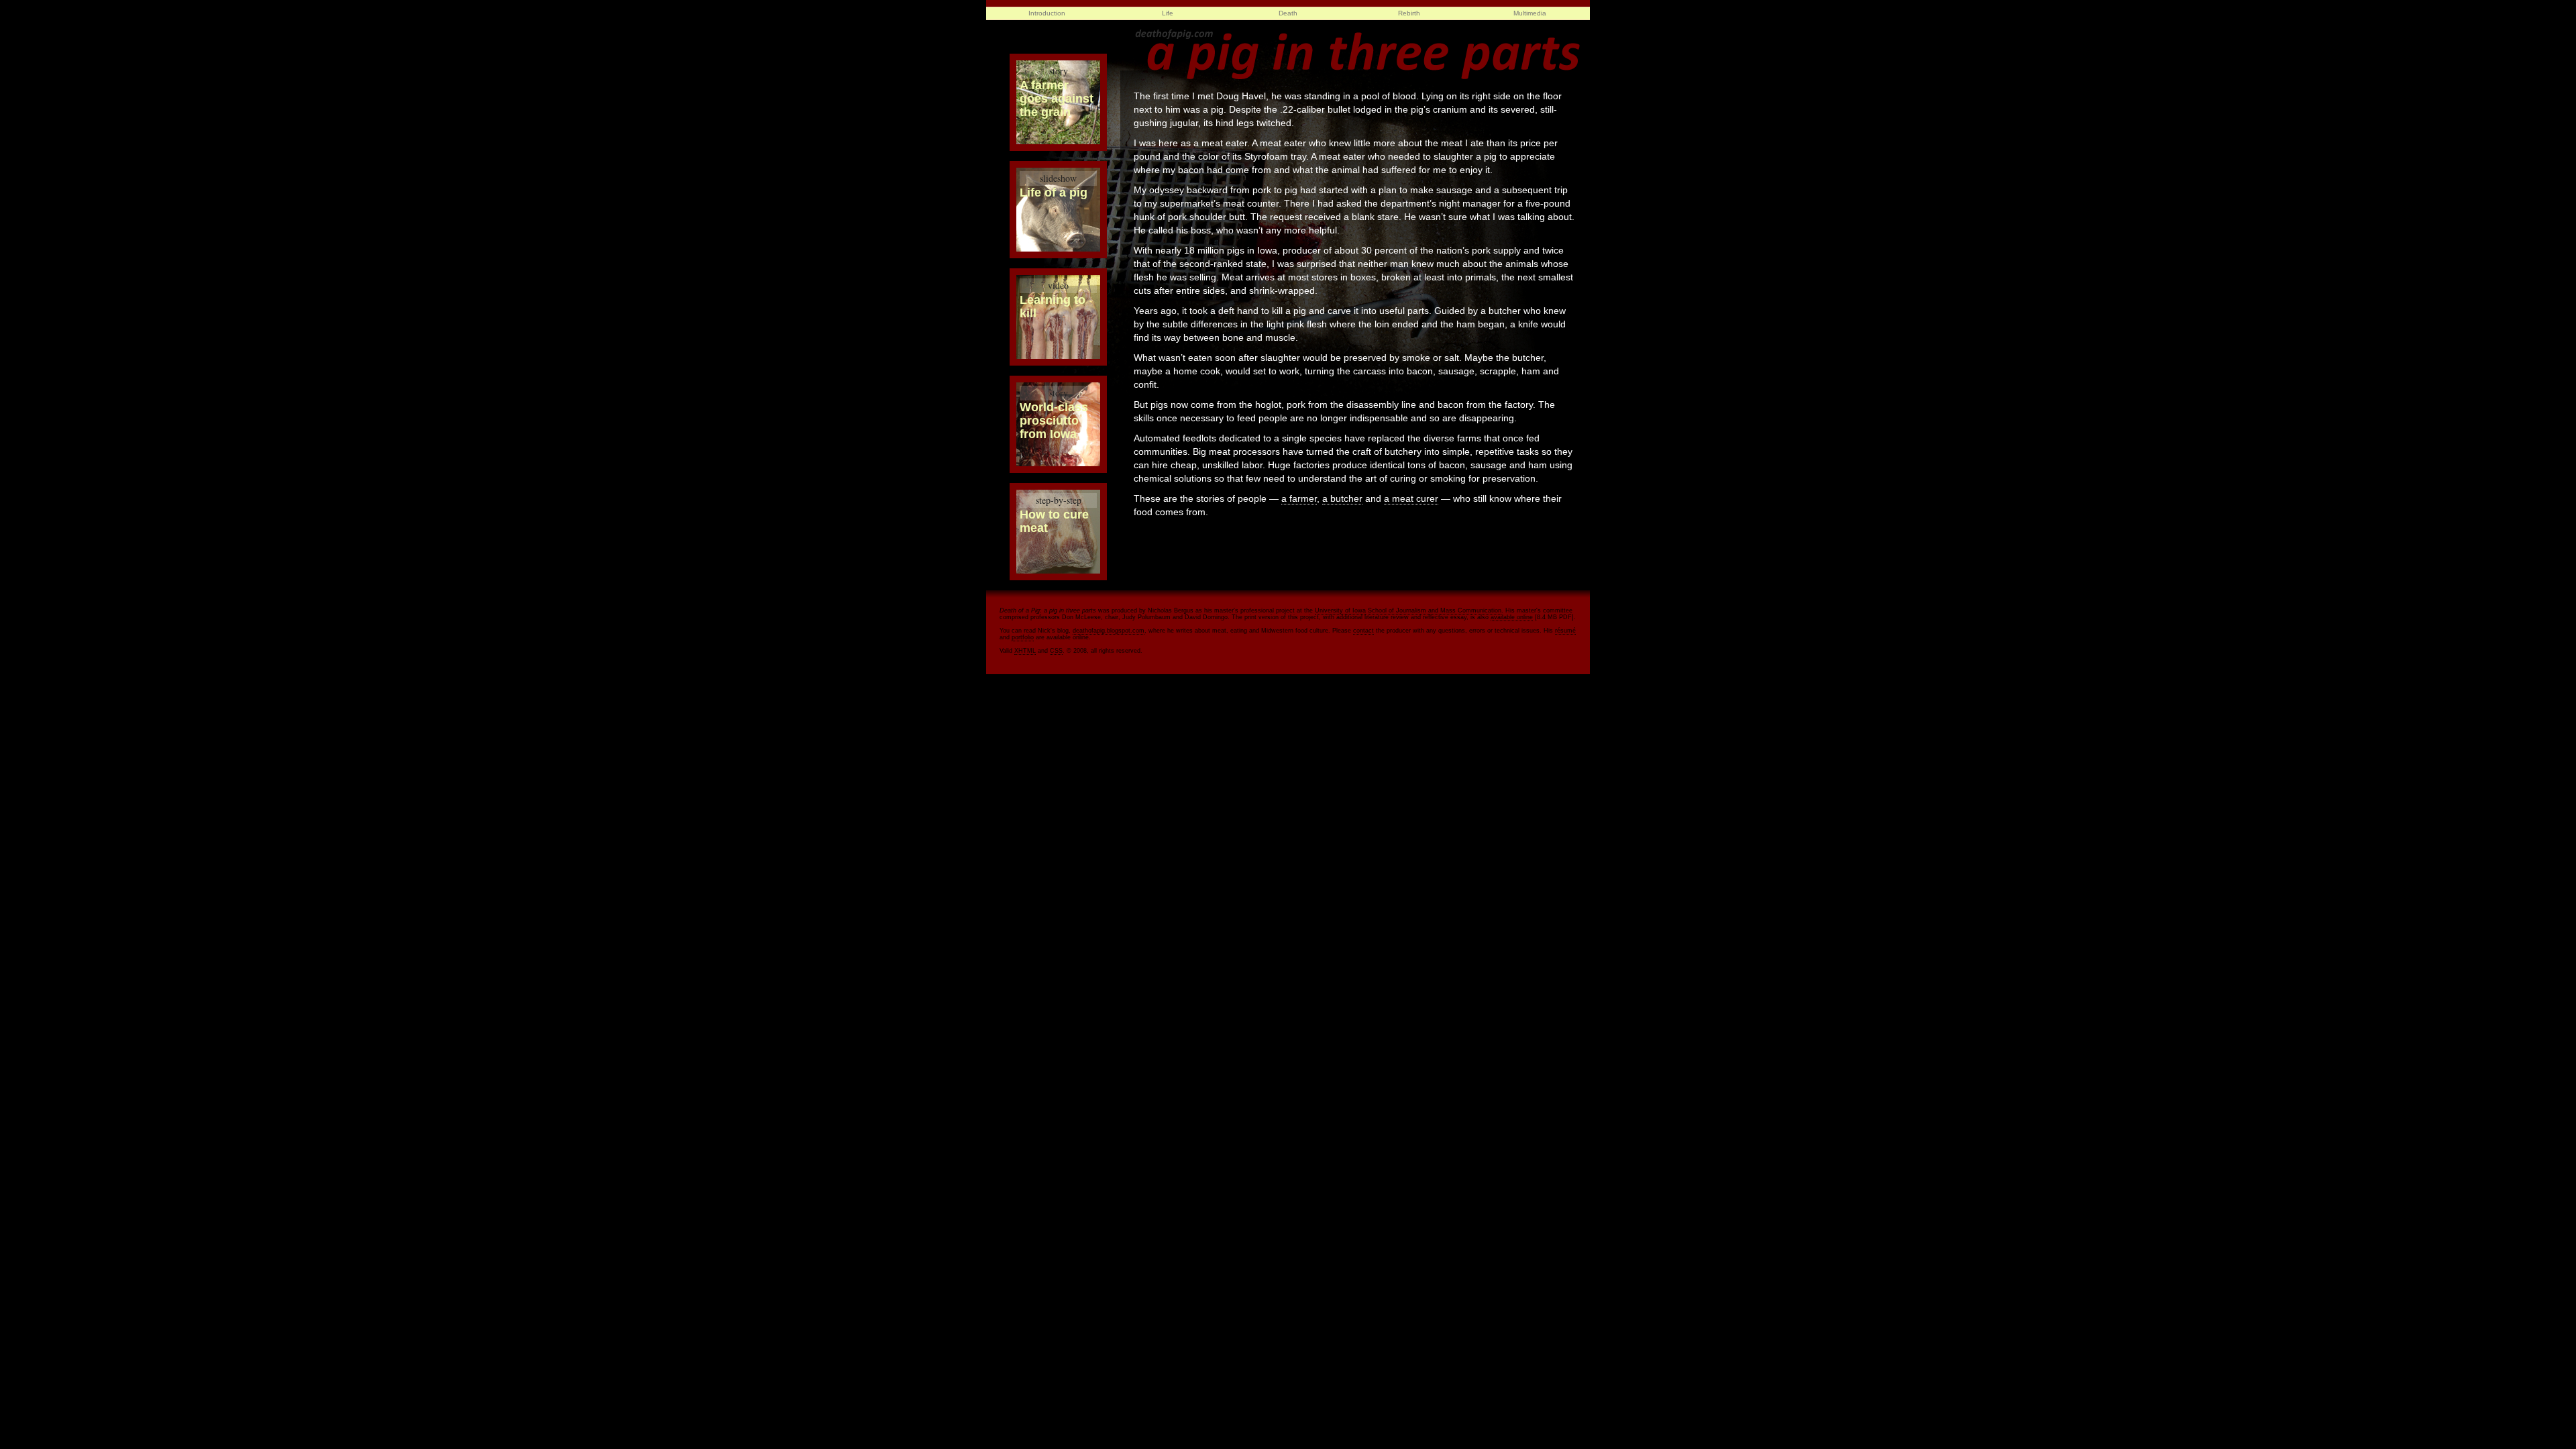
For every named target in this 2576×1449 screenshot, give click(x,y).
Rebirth (1409, 13)
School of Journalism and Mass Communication (1435, 610)
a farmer (1299, 498)
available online (1512, 617)
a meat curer (1411, 498)
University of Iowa (1340, 610)
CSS (1056, 651)
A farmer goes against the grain (1057, 92)
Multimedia (1530, 13)
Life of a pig (1054, 185)
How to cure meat (1054, 514)
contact (1363, 631)
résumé (1565, 631)
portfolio (1023, 637)
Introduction (1047, 13)
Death (1288, 13)
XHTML (1025, 651)
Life (1168, 13)
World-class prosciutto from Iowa (1054, 414)
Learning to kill (1053, 300)
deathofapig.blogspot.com (1109, 631)
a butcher (1342, 498)
